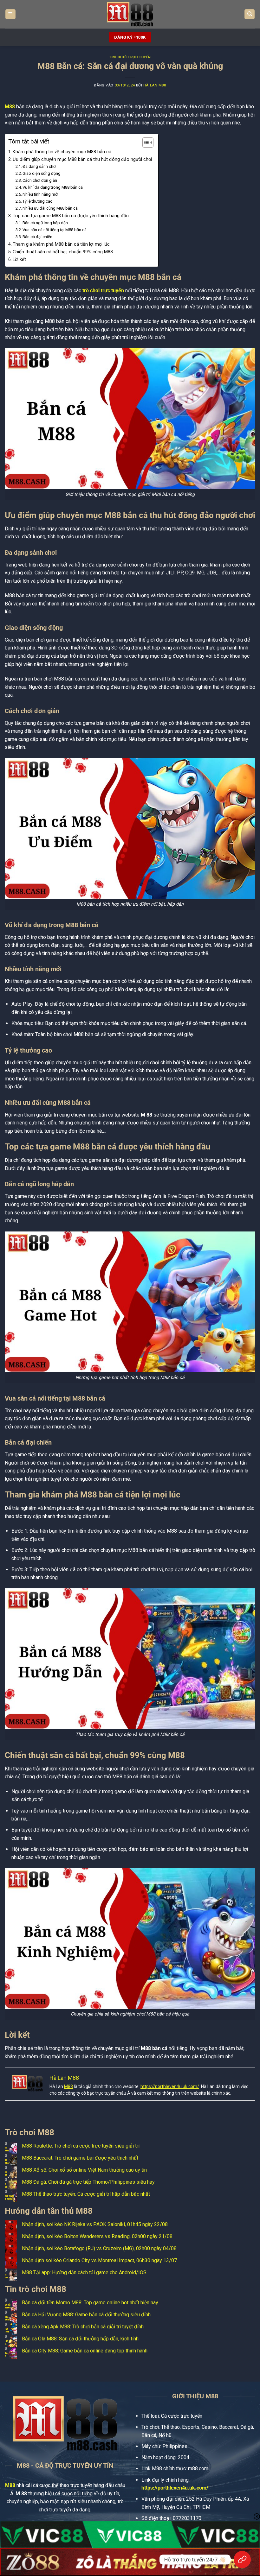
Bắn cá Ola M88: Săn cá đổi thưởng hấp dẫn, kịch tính (80, 2339)
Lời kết (19, 259)
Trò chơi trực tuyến (130, 57)
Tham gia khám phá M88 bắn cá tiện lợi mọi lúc (61, 244)
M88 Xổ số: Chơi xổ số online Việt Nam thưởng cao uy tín (84, 2170)
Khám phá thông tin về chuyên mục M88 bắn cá (62, 152)
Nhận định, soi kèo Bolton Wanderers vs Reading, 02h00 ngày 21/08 (97, 2236)
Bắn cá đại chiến (37, 237)
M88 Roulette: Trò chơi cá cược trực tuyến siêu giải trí (81, 2146)
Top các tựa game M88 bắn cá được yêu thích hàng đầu (71, 216)
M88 (10, 107)
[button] (10, 14)
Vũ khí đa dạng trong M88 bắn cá (53, 187)
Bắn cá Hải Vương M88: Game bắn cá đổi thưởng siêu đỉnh (86, 2315)
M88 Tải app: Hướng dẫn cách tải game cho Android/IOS (84, 2272)
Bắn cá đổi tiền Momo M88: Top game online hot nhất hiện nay (90, 2303)
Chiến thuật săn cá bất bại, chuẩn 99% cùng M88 (63, 252)
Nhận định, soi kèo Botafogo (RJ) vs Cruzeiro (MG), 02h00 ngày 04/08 (99, 2248)
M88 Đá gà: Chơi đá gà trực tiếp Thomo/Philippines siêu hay (88, 2182)
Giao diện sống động (42, 173)
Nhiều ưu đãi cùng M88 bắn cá (50, 208)
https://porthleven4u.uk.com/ (170, 2086)
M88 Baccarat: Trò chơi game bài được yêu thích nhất (80, 2158)
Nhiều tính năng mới (40, 194)
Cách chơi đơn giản (40, 180)
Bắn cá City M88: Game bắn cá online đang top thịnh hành (85, 2351)
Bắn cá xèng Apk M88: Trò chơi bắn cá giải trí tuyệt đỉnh (83, 2327)
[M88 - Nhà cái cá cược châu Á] (130, 14)
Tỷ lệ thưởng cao (38, 201)
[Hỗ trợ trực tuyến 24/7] (242, 2560)
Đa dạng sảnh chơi (39, 166)
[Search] (250, 14)
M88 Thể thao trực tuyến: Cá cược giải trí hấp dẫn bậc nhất (86, 2194)
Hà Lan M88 (155, 85)
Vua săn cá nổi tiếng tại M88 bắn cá (55, 230)
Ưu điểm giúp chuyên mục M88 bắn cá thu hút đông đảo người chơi (82, 159)
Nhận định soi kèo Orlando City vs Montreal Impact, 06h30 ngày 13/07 (99, 2260)
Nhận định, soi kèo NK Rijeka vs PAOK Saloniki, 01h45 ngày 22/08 (95, 2224)
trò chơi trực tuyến (103, 291)
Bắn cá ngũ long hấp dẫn (45, 223)
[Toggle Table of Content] (145, 142)
